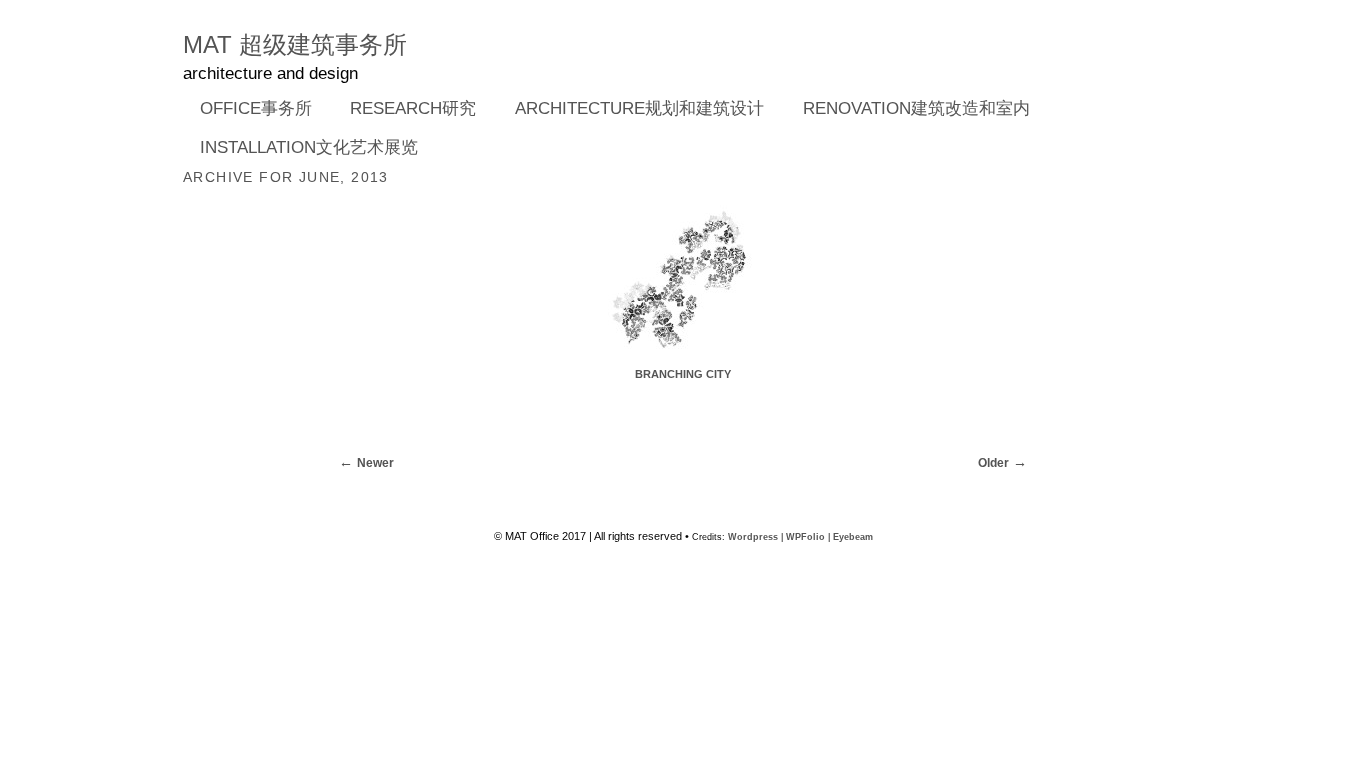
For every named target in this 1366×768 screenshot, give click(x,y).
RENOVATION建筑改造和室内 (916, 108)
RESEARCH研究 (405, 110)
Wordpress (753, 537)
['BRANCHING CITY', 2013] (683, 358)
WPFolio (805, 537)
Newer (375, 463)
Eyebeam (853, 537)
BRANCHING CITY (683, 374)
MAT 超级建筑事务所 (295, 44)
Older (993, 463)
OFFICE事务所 (247, 110)
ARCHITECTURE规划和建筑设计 (639, 108)
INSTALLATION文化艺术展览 (309, 147)
